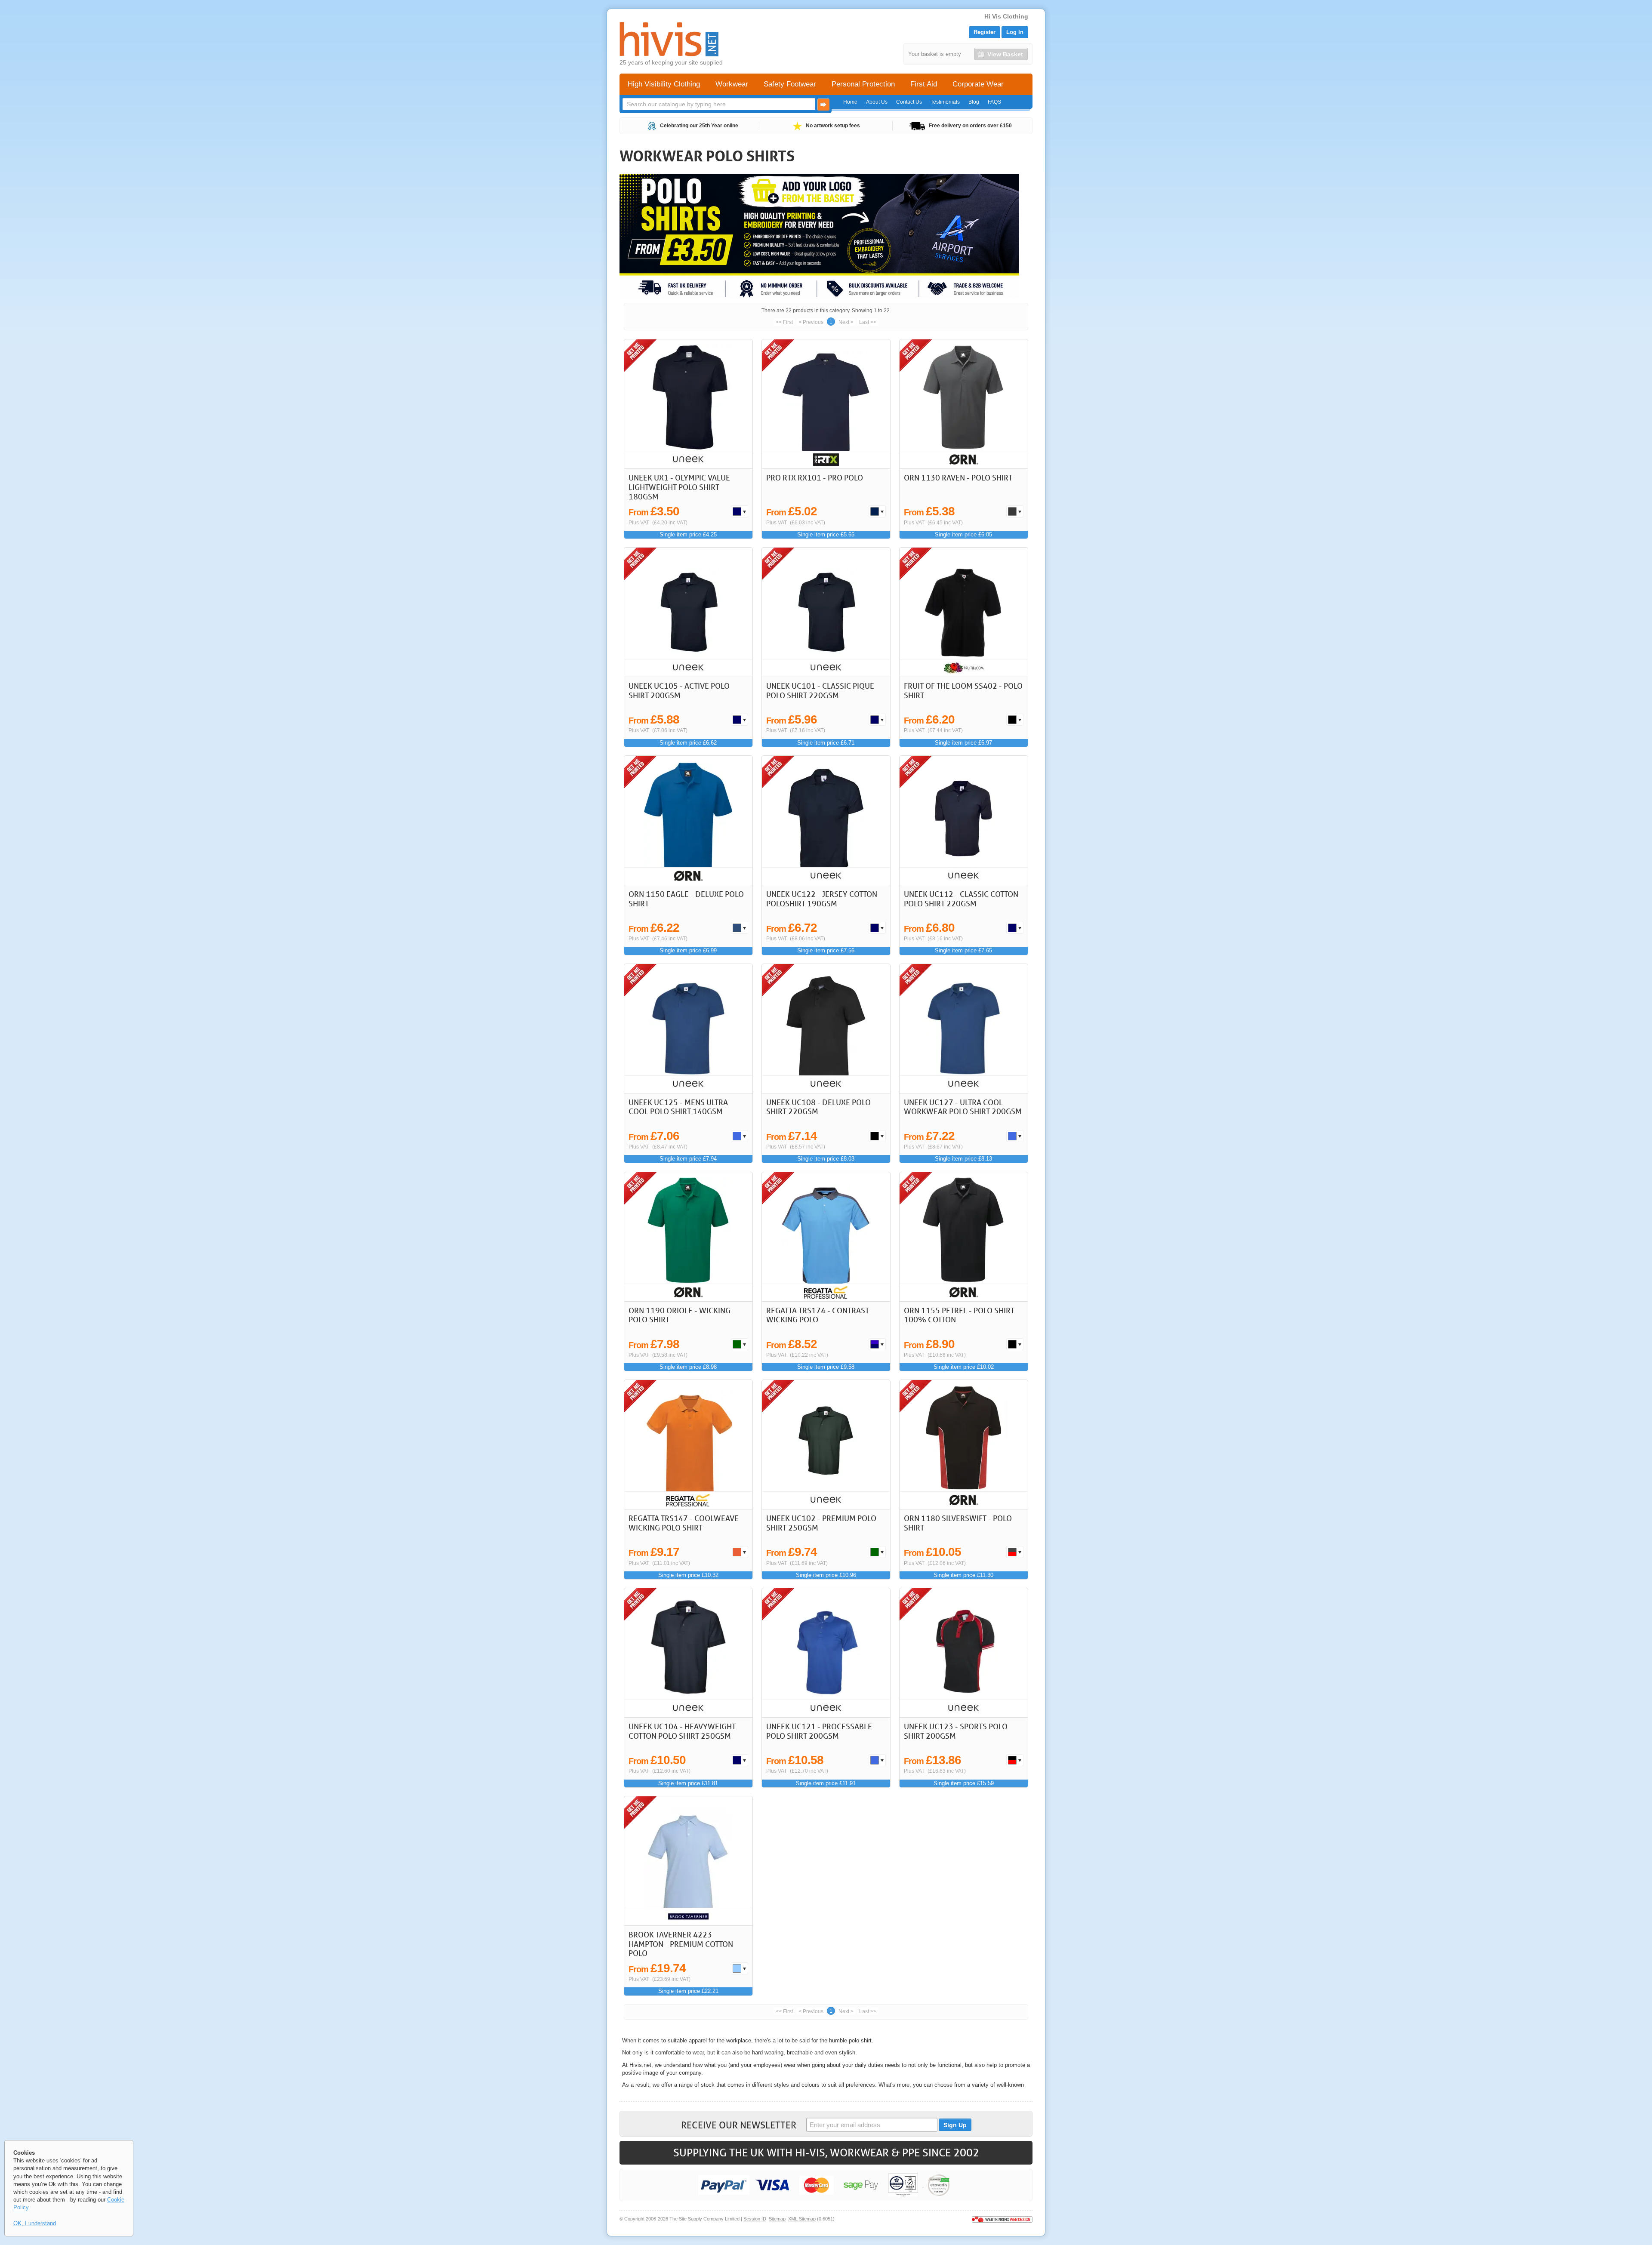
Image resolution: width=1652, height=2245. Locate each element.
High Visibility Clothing (664, 84)
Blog (974, 102)
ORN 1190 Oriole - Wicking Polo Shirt (680, 1315)
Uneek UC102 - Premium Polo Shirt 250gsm (821, 1523)
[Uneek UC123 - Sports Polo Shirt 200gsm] (964, 1653)
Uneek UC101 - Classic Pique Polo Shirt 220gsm (820, 690)
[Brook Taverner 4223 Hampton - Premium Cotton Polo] (689, 1861)
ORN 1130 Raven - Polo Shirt (958, 477)
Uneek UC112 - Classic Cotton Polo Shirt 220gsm (961, 899)
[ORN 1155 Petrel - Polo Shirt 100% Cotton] (964, 1237)
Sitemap (777, 2219)
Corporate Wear (978, 84)
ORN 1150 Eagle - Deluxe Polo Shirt (686, 899)
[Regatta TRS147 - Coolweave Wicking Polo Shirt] (689, 1444)
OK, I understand (35, 2223)
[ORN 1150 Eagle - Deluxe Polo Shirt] (689, 820)
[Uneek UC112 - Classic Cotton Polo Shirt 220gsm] (964, 820)
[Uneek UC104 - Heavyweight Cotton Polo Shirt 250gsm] (689, 1653)
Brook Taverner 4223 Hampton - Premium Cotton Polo (681, 1944)
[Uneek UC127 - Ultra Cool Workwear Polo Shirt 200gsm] (964, 1029)
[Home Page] (669, 39)
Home (850, 102)
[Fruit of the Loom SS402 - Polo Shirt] (964, 612)
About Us (877, 102)
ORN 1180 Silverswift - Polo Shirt (958, 1523)
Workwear (732, 84)
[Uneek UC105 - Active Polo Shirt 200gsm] (689, 612)
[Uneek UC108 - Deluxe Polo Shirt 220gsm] (826, 1029)
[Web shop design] (1002, 2219)
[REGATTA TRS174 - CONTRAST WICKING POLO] (826, 1237)
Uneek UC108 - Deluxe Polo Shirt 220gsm (818, 1107)
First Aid (924, 84)
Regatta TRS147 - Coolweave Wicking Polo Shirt (684, 1523)
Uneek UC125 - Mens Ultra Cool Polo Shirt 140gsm (678, 1107)
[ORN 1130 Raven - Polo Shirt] (964, 404)
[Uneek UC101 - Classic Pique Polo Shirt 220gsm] (826, 612)
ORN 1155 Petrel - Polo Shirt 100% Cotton (959, 1315)
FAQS (994, 102)
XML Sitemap (802, 2219)
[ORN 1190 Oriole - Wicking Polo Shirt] (689, 1237)
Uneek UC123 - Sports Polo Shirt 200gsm (956, 1731)
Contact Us (909, 102)
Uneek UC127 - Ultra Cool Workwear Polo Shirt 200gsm (963, 1107)
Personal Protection (863, 84)
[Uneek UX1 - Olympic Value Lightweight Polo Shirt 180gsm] (689, 404)
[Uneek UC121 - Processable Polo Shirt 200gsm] (826, 1653)
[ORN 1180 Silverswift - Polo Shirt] (964, 1444)
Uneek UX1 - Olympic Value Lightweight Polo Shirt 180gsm (679, 487)
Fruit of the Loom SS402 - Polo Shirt (963, 690)
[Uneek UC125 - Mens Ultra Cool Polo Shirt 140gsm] (689, 1029)
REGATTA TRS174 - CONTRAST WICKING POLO (818, 1315)
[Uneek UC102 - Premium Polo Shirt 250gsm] (826, 1444)
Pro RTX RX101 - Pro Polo (815, 477)
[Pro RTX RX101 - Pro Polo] (826, 404)
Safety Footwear (790, 84)
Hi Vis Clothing (1006, 16)
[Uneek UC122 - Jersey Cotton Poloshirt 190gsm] (826, 820)
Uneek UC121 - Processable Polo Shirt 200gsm (819, 1731)
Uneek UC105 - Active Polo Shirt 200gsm (679, 690)
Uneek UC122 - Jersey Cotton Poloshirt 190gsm (822, 899)
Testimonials (945, 102)
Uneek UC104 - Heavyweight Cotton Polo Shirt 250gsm (682, 1731)
